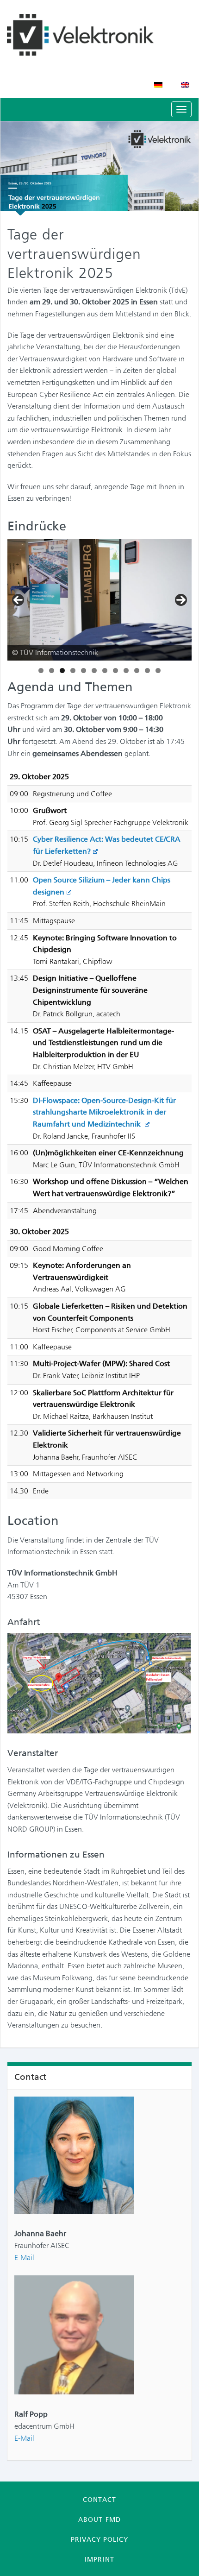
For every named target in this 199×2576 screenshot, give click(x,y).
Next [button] (181, 600)
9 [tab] (126, 671)
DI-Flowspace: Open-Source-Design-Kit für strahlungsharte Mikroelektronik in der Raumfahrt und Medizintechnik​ (104, 1112)
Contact (99, 2500)
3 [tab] (62, 671)
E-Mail (24, 2258)
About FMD (99, 2519)
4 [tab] (73, 671)
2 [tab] (52, 671)
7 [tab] (105, 671)
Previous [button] (18, 600)
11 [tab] (147, 671)
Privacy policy (99, 2539)
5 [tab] (84, 671)
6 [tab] (94, 671)
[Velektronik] (99, 35)
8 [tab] (115, 671)
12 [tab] (158, 671)
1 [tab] (41, 671)
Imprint (99, 2559)
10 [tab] (137, 671)
